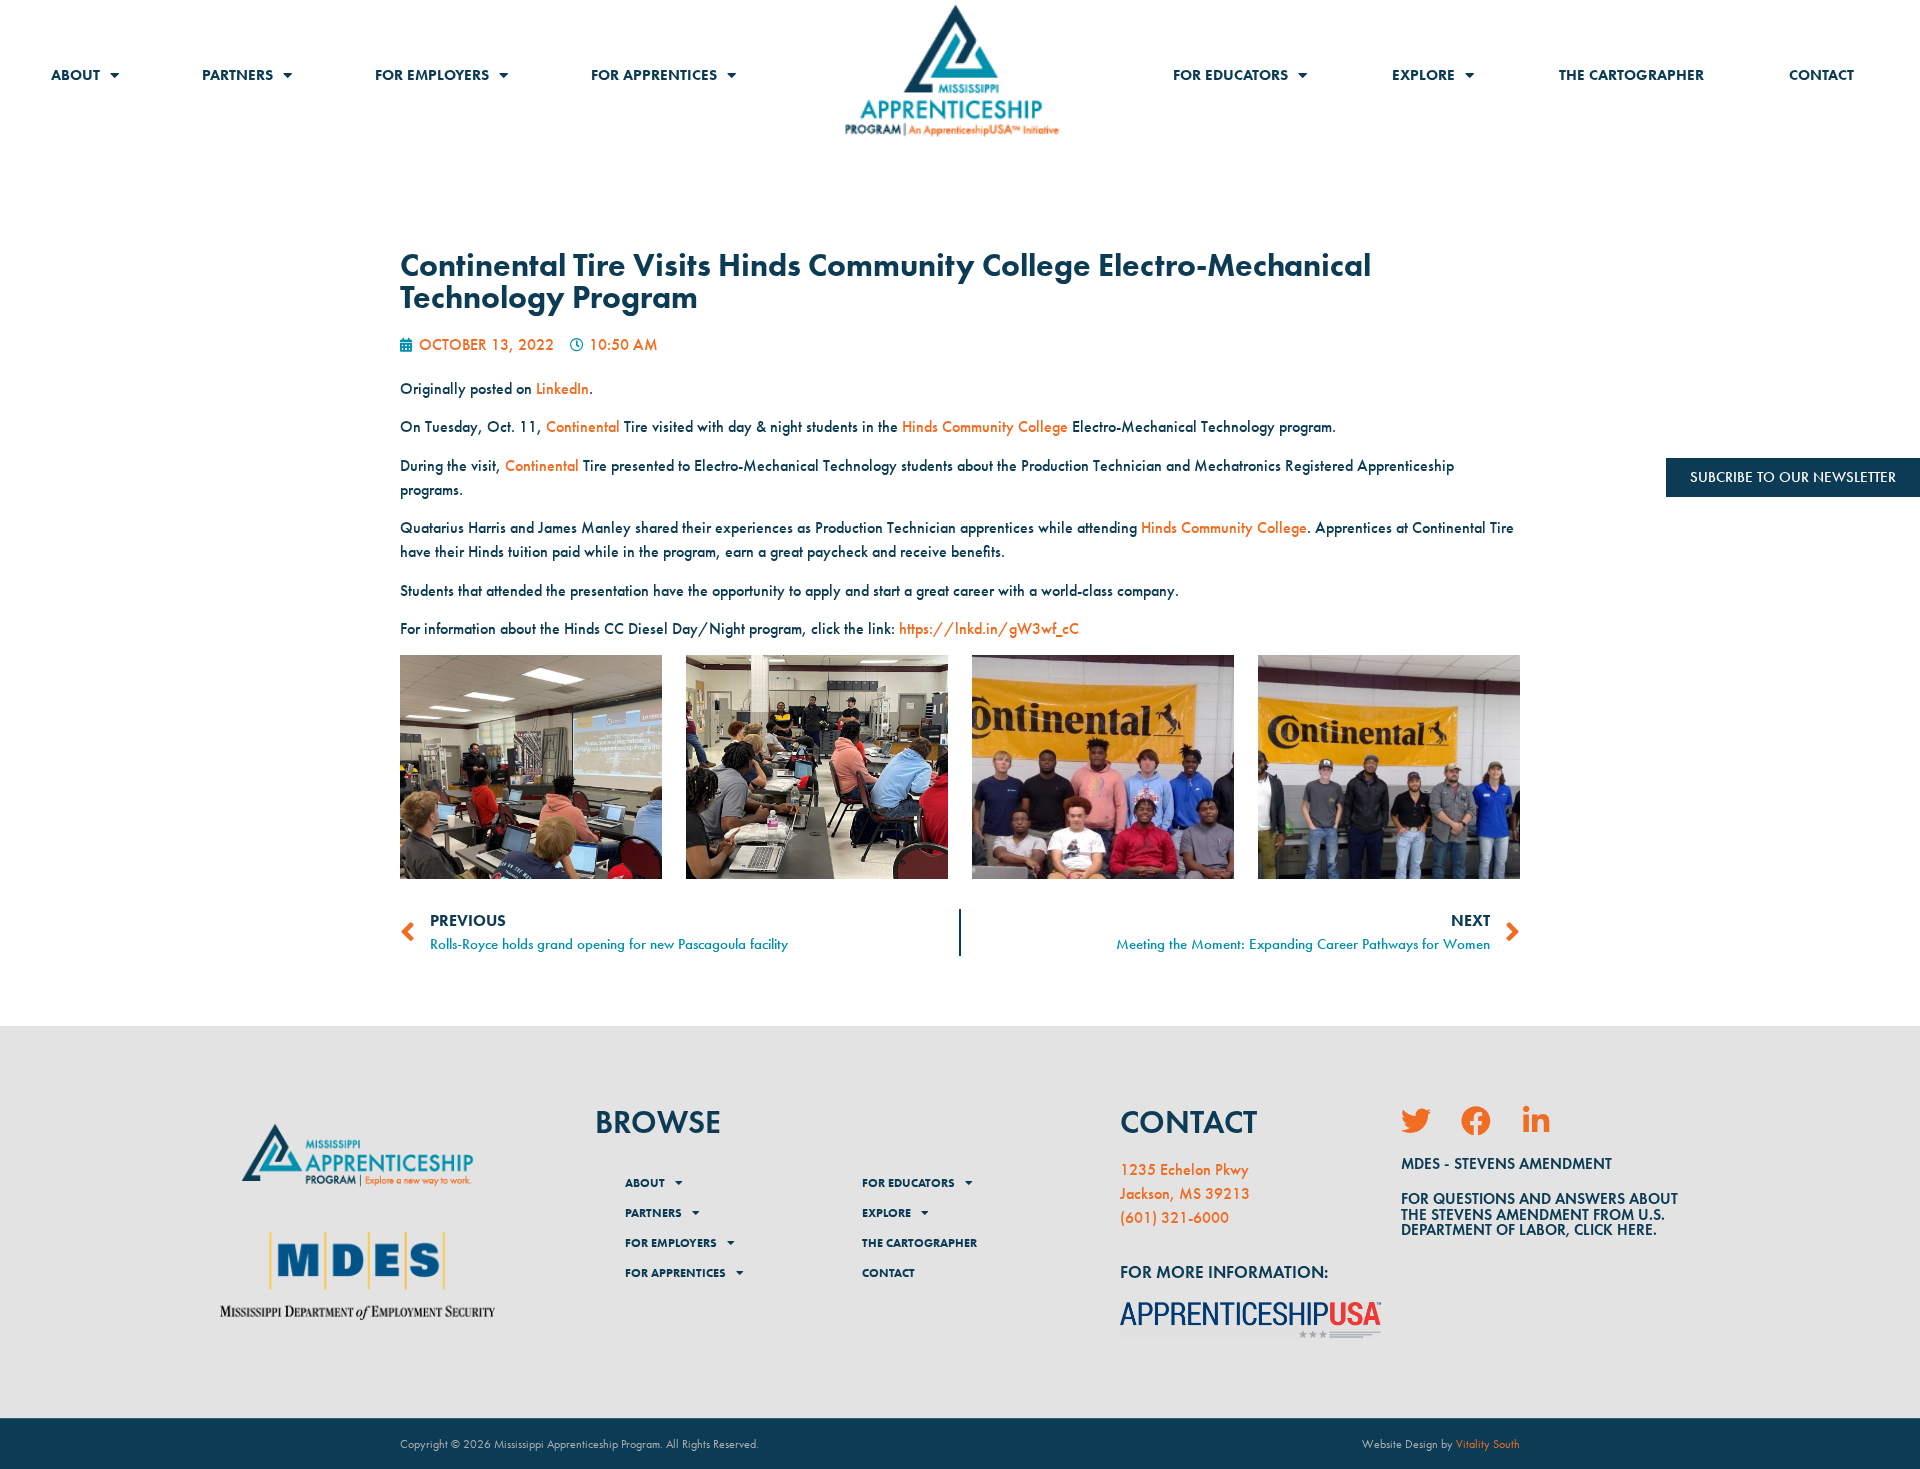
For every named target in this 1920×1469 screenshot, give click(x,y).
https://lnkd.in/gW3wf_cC (989, 628)
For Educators (1230, 75)
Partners (237, 75)
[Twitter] (1416, 1121)
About (75, 75)
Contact (1821, 75)
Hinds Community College (985, 426)
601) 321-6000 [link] (1177, 1217)
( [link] (1122, 1217)
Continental (583, 426)
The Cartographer (1631, 75)
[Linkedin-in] (1536, 1121)
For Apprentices (654, 75)
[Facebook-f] (1476, 1121)
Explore (1423, 75)
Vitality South (1488, 1444)
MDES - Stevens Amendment (1506, 1163)
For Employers (432, 75)
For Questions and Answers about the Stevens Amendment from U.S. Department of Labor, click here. (1539, 1214)
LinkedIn (562, 388)
